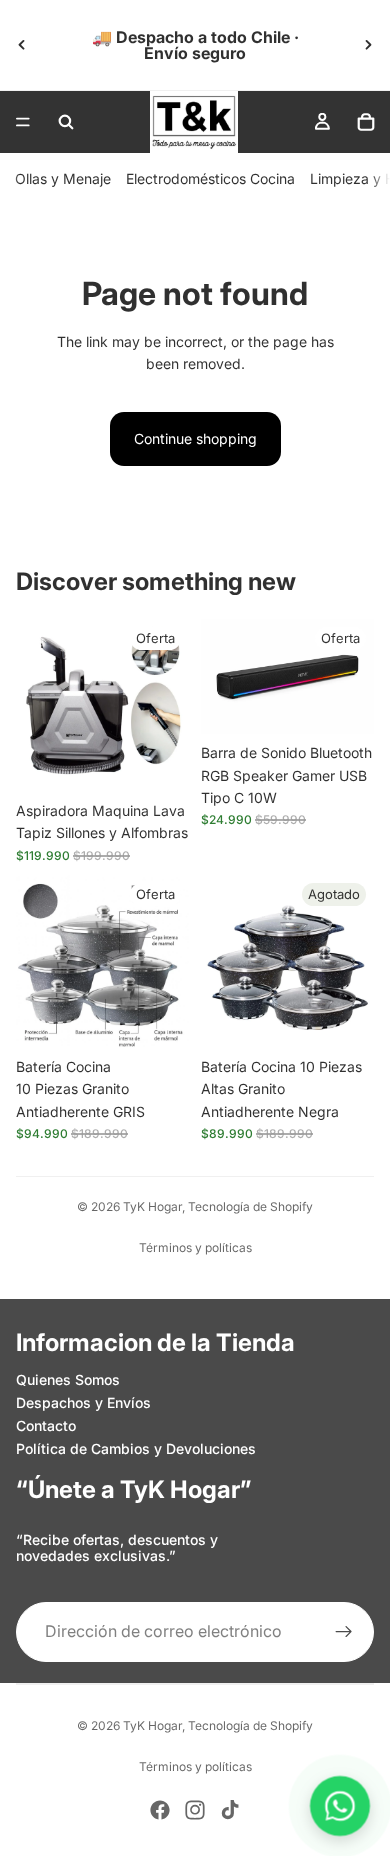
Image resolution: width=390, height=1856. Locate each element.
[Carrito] (366, 122)
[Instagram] (195, 1810)
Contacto (46, 1425)
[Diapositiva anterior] (22, 45)
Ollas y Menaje (63, 178)
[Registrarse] (344, 1632)
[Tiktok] (230, 1810)
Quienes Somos (68, 1379)
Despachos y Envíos (83, 1402)
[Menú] (23, 122)
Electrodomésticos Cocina (210, 178)
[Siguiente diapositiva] (368, 45)
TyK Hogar (152, 1206)
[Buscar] (66, 122)
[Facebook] (160, 1810)
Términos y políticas (195, 1247)
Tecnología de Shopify (250, 1206)
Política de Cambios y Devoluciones (136, 1448)
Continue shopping (195, 438)
